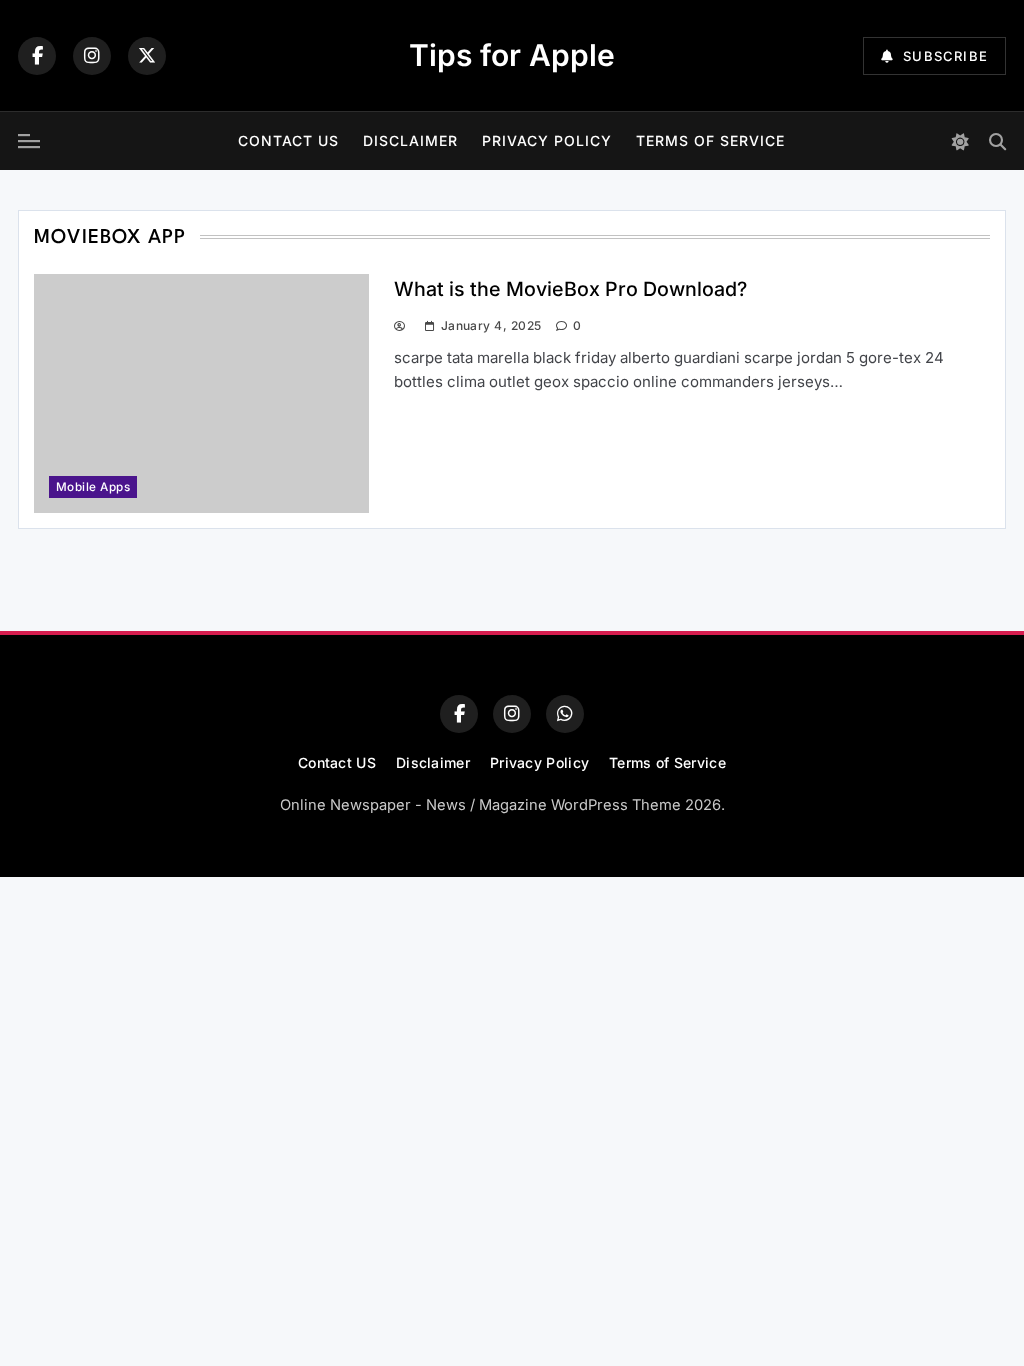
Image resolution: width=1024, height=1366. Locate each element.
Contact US (288, 140)
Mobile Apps (93, 487)
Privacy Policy (547, 140)
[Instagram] (92, 56)
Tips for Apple (512, 55)
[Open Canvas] (29, 141)
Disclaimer (410, 140)
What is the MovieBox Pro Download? (570, 289)
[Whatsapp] (565, 714)
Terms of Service (710, 140)
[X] (147, 56)
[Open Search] (997, 141)
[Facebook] (37, 56)
